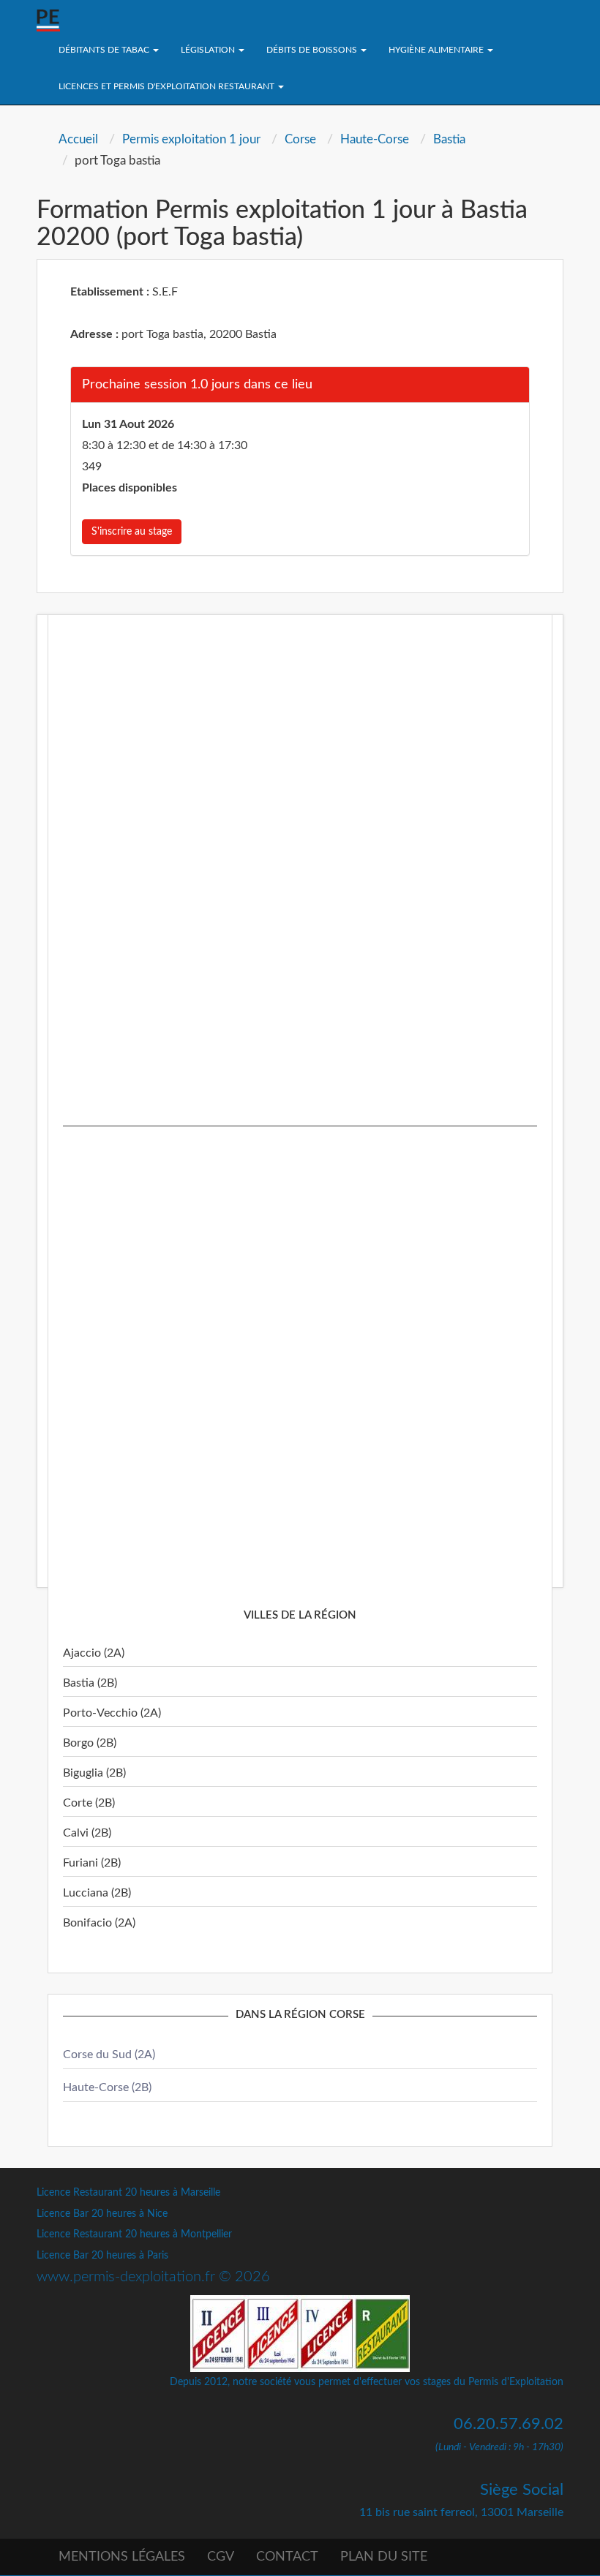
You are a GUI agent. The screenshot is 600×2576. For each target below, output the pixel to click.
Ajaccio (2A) (94, 1653)
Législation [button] (209, 50)
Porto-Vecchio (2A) (112, 1713)
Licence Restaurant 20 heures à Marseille (128, 2193)
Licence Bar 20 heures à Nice (102, 2214)
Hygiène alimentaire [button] (437, 50)
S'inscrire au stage (132, 532)
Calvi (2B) (87, 1833)
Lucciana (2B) (97, 1893)
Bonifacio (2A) (99, 1923)
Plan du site (384, 2557)
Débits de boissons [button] (313, 50)
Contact (287, 2557)
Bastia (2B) (90, 1683)
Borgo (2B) (90, 1743)
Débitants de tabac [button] (105, 50)
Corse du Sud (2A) (109, 2055)
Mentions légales (122, 2557)
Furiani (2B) (92, 1863)
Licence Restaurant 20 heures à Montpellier (134, 2234)
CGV (221, 2557)
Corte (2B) (89, 1803)
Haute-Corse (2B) (107, 2087)
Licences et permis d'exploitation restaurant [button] (168, 86)
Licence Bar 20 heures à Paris (102, 2256)
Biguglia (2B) (94, 1773)
